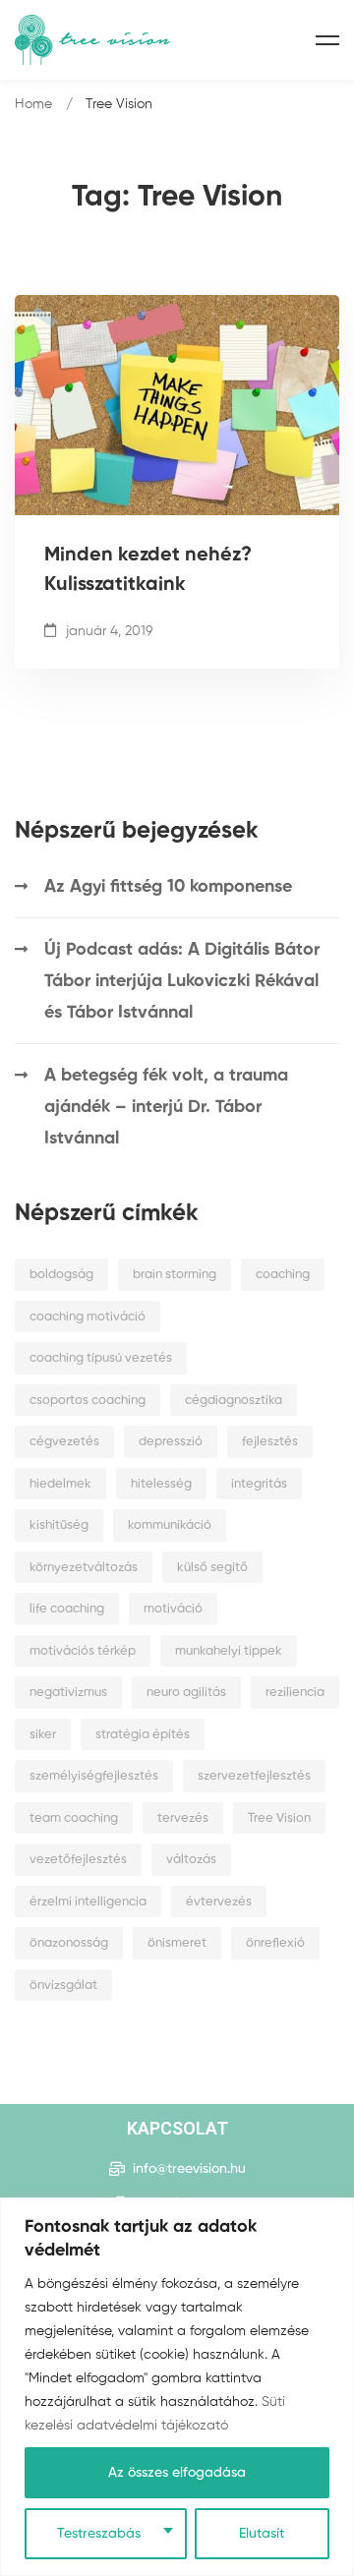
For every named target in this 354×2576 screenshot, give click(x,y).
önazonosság (69, 1943)
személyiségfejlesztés (94, 1776)
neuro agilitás (186, 1693)
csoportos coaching (88, 1401)
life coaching (67, 1609)
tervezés (183, 1818)
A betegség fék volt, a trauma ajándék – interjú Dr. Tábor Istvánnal (166, 1107)
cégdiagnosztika (234, 1401)
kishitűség (59, 1525)
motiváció (173, 1609)
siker (43, 1735)
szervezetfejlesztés (254, 1776)
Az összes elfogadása (177, 2473)
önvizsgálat (63, 1986)
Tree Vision (279, 1818)
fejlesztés (270, 1442)
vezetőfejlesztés (78, 1860)
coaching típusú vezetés (101, 1358)
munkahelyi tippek (229, 1651)
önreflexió (275, 1943)
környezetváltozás (84, 1568)
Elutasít (262, 2534)
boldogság (61, 1275)
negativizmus (68, 1693)
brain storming (175, 1275)
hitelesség (161, 1484)
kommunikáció (170, 1525)
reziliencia (295, 1693)
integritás (259, 1484)
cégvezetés (64, 1442)
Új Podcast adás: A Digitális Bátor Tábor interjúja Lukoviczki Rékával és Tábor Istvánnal (182, 981)
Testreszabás (99, 2534)
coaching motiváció (88, 1317)
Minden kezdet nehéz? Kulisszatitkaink (148, 570)
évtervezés (219, 1902)
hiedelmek (60, 1484)
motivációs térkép (83, 1651)
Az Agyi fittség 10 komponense (168, 887)
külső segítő (212, 1568)
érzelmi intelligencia (88, 1902)
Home (33, 104)
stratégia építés (143, 1735)
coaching (283, 1275)
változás (191, 1860)
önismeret (177, 1943)
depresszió (171, 1442)
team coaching (74, 1818)
